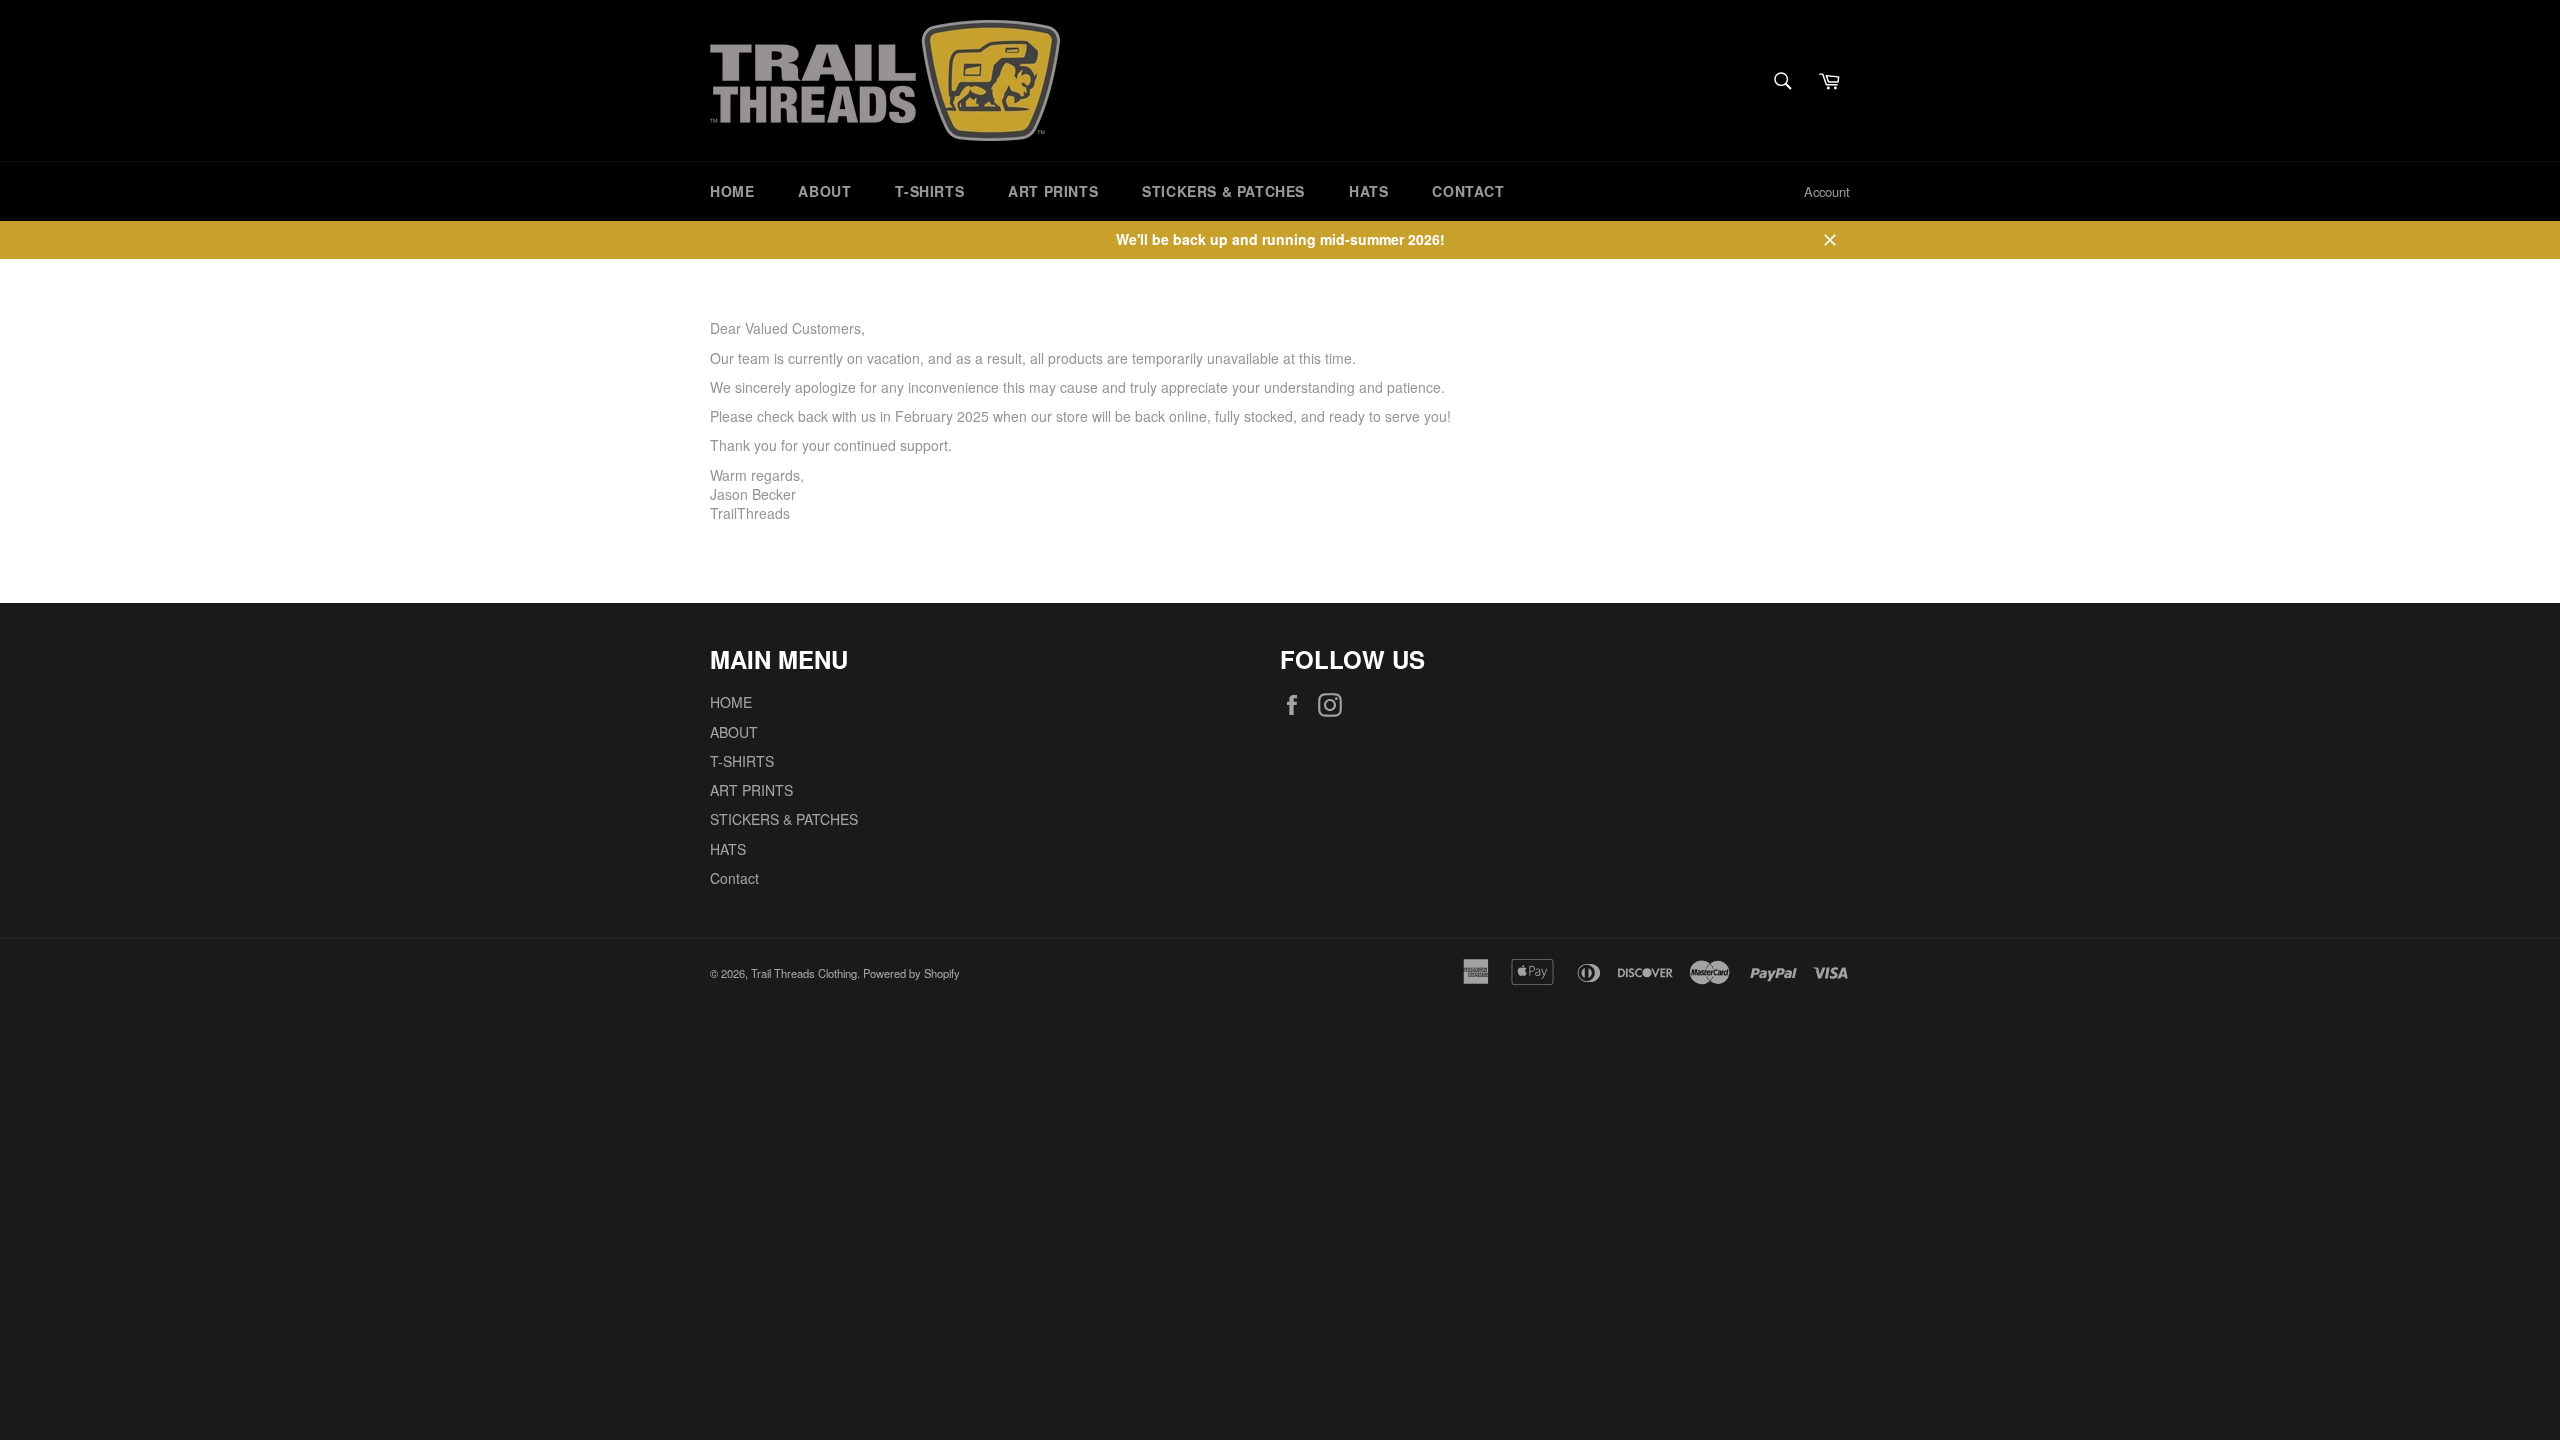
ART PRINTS (1053, 191)
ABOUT (824, 191)
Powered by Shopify (911, 973)
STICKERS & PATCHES (1223, 191)
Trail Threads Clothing (804, 973)
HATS (1368, 191)
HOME (732, 191)
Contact (1468, 191)
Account (1827, 191)
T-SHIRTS (929, 191)
